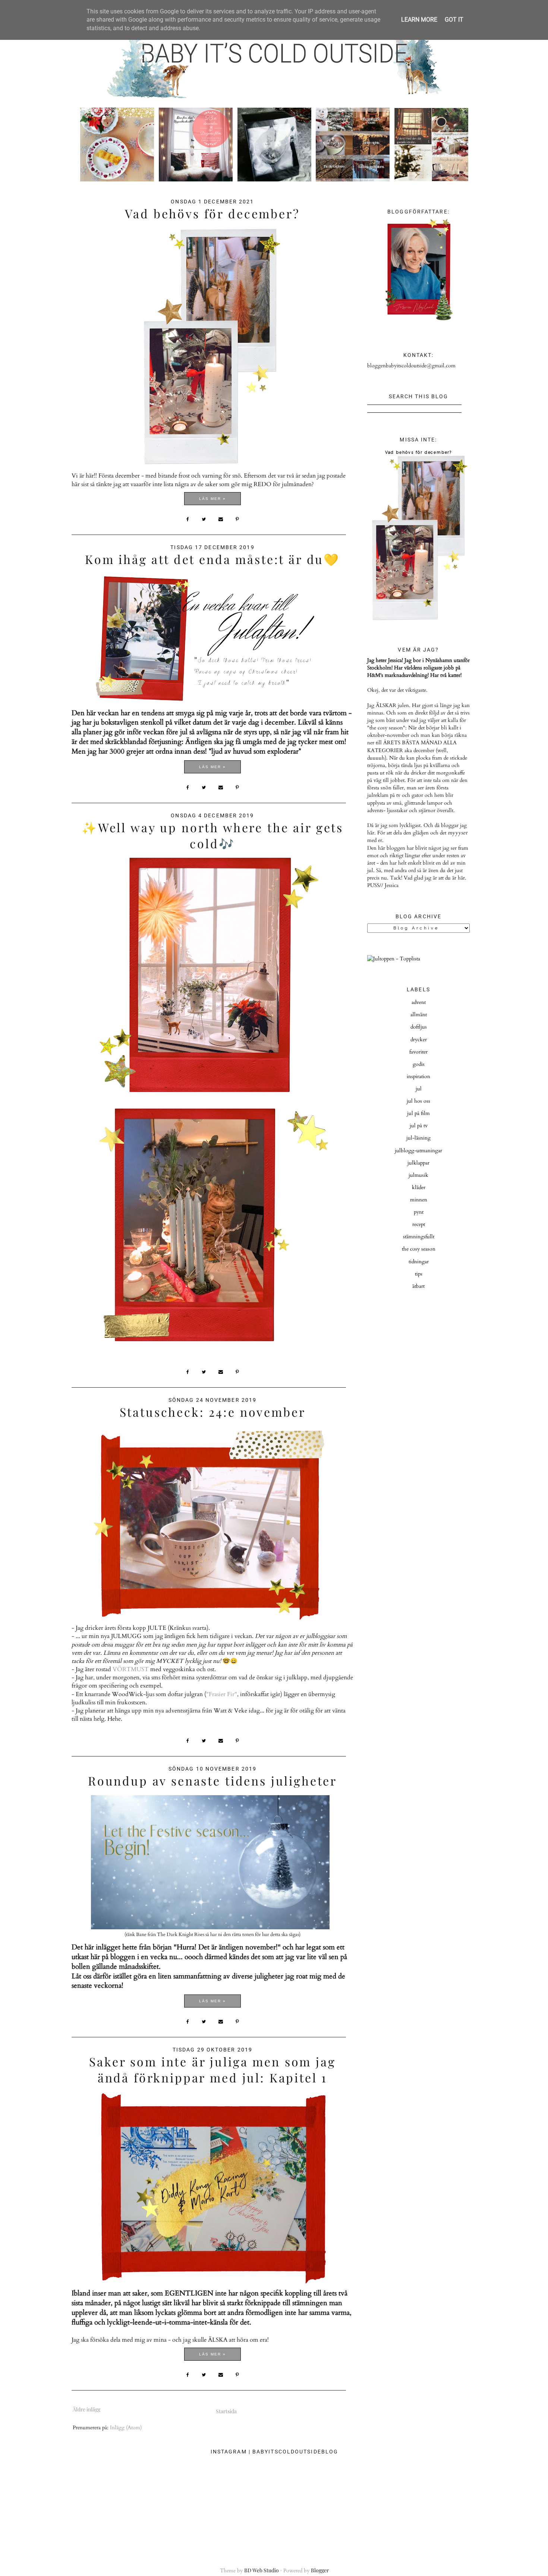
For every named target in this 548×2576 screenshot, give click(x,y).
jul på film (418, 1113)
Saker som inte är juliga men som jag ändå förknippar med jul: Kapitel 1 (212, 2069)
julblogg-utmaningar (418, 1151)
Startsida (226, 2411)
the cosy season (419, 1249)
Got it (454, 20)
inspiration (418, 1076)
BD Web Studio (262, 2570)
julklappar (418, 1163)
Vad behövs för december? (212, 213)
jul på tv (419, 1126)
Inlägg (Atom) (126, 2428)
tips (419, 1274)
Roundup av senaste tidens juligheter (212, 1780)
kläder (419, 1187)
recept (419, 1224)
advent (419, 1002)
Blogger (320, 2570)
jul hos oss (418, 1101)
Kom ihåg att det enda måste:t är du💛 (212, 559)
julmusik (418, 1175)
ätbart (418, 1286)
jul (419, 1089)
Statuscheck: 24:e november (213, 1412)
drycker (419, 1040)
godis (419, 1064)
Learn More (419, 20)
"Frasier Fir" (222, 1694)
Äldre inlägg (86, 2409)
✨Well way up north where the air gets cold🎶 (212, 835)
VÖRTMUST (131, 1669)
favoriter (418, 1052)
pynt (419, 1212)
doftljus (419, 1027)
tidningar (419, 1262)
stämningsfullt (419, 1237)
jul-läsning (418, 1138)
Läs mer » (212, 499)
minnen (419, 1200)
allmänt (419, 1015)
